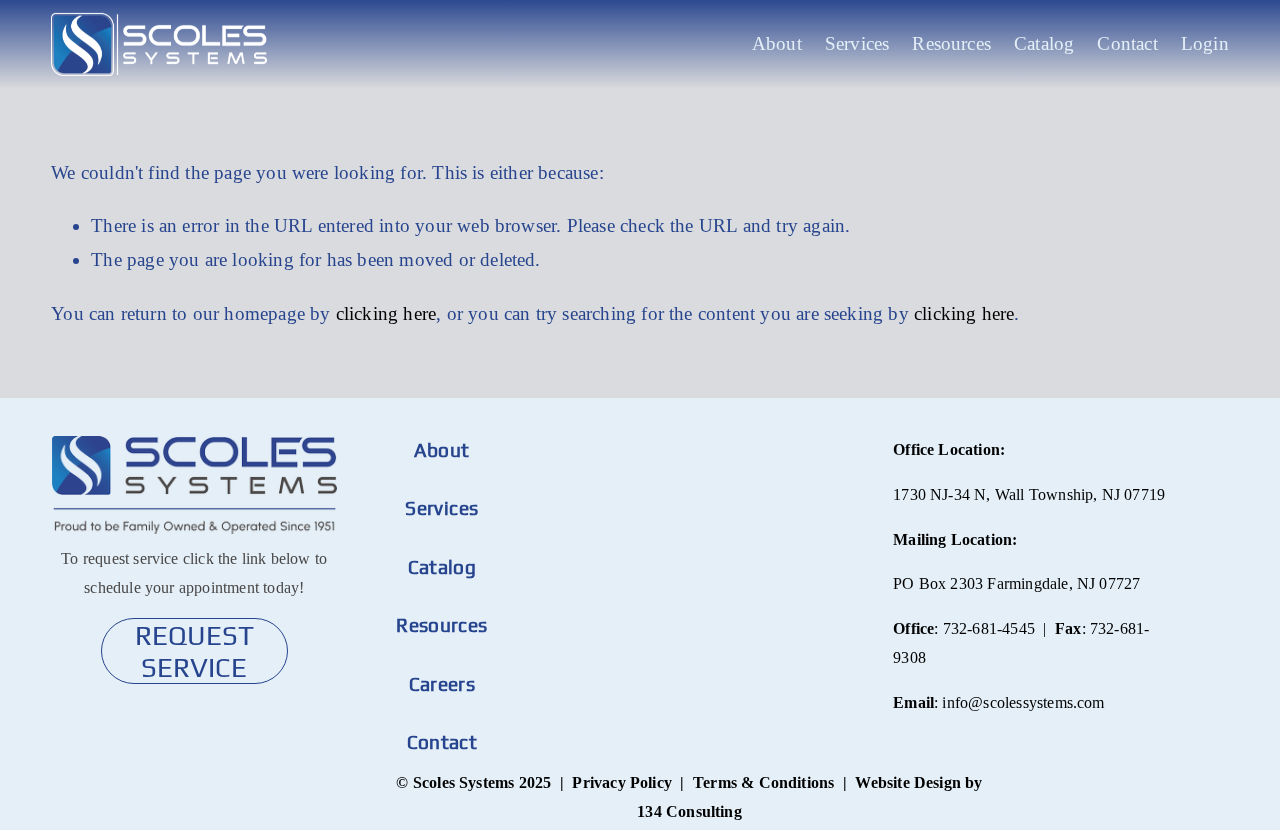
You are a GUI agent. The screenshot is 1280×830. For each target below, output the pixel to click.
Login (1205, 43)
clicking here (386, 313)
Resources (951, 43)
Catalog (1044, 43)
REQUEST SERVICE (194, 651)
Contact (1127, 43)
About (777, 43)
